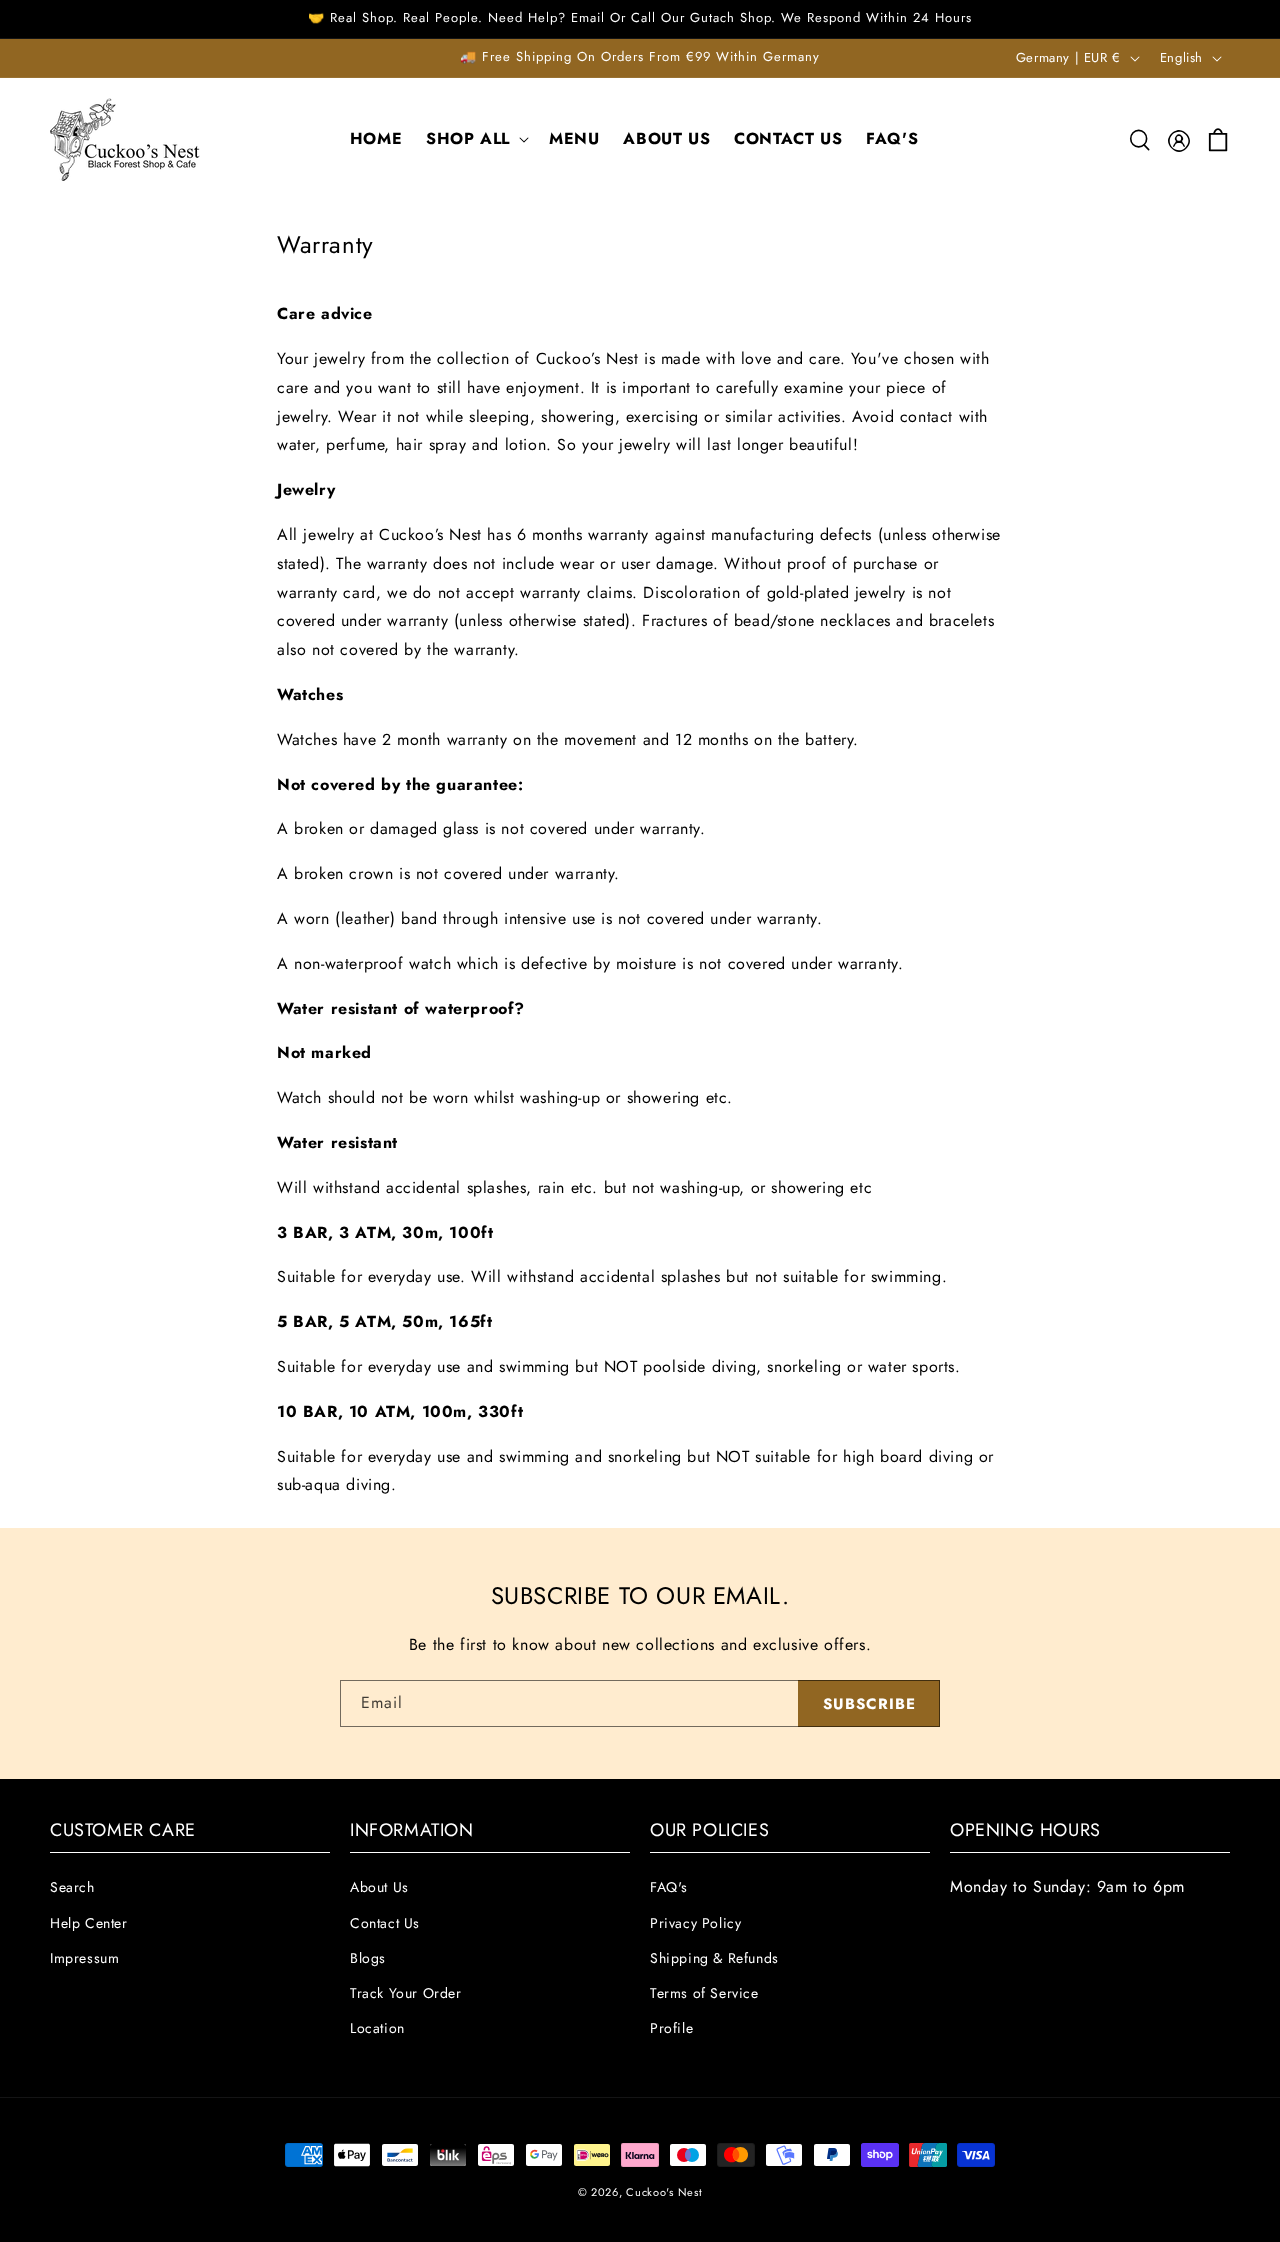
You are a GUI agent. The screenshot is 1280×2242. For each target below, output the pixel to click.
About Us (379, 1888)
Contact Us (385, 1923)
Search (72, 1888)
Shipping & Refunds (714, 1958)
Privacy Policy (695, 1923)
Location (377, 2028)
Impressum (84, 1958)
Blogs (368, 1958)
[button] (475, 139)
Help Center (89, 1923)
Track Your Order (406, 1993)
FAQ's (669, 1888)
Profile (671, 2028)
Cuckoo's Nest (664, 2192)
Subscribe (869, 1704)
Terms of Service (704, 1993)
